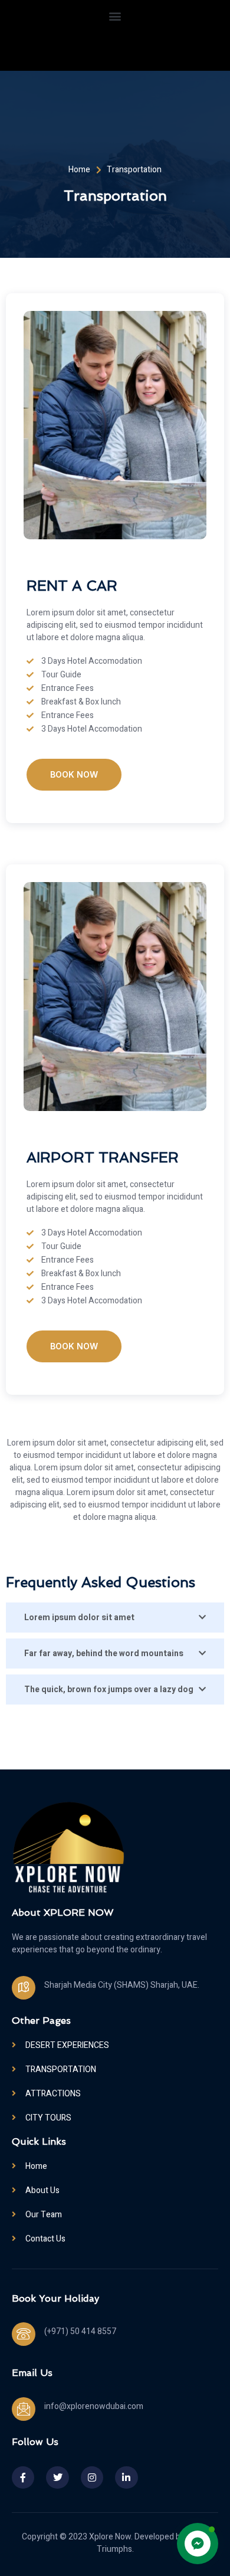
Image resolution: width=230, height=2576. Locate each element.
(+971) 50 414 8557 (80, 2331)
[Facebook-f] (23, 2477)
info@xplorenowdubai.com (94, 2406)
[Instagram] (92, 2477)
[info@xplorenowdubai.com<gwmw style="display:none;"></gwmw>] (24, 2409)
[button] (115, 16)
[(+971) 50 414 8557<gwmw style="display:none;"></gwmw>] (24, 2334)
